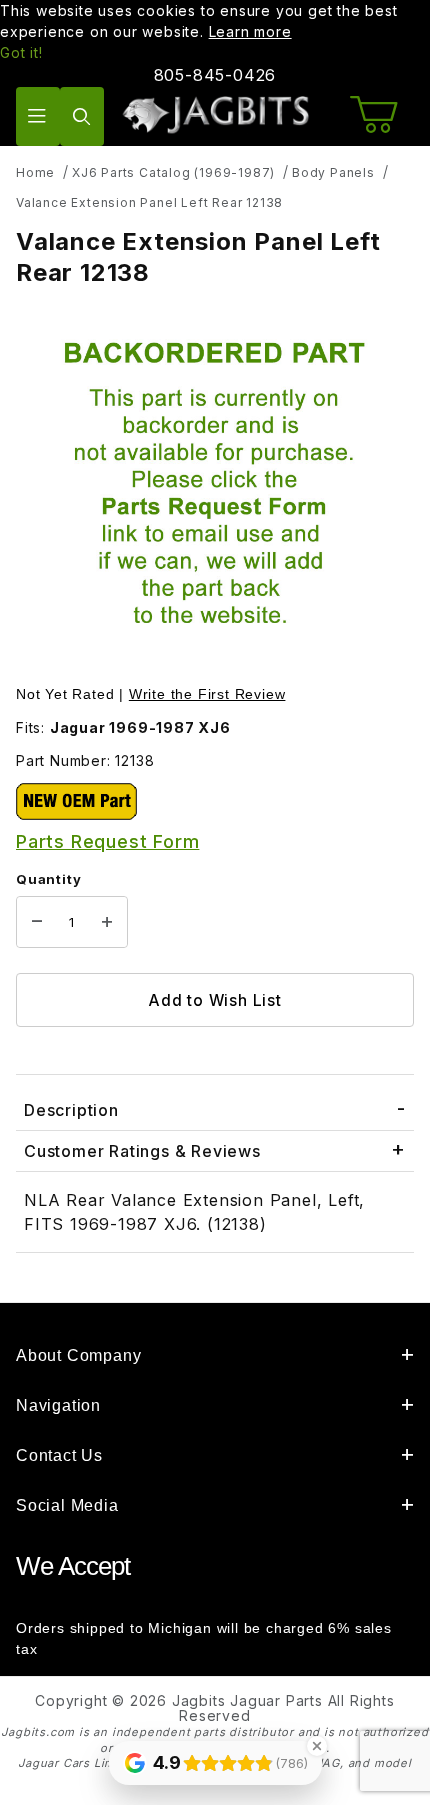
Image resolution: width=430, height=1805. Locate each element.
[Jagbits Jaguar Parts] (215, 114)
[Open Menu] (38, 116)
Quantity (48, 879)
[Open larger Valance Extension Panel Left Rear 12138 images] (215, 488)
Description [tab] (71, 1110)
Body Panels (333, 172)
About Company (78, 1355)
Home (35, 172)
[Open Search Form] (82, 116)
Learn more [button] (250, 31)
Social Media (67, 1505)
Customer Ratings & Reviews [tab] (142, 1151)
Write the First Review (207, 694)
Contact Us (59, 1455)
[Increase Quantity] (107, 922)
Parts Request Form (107, 841)
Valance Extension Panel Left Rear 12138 (149, 202)
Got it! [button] (21, 52)
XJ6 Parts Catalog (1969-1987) (173, 172)
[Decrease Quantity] (37, 922)
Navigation (58, 1405)
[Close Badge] (317, 1746)
